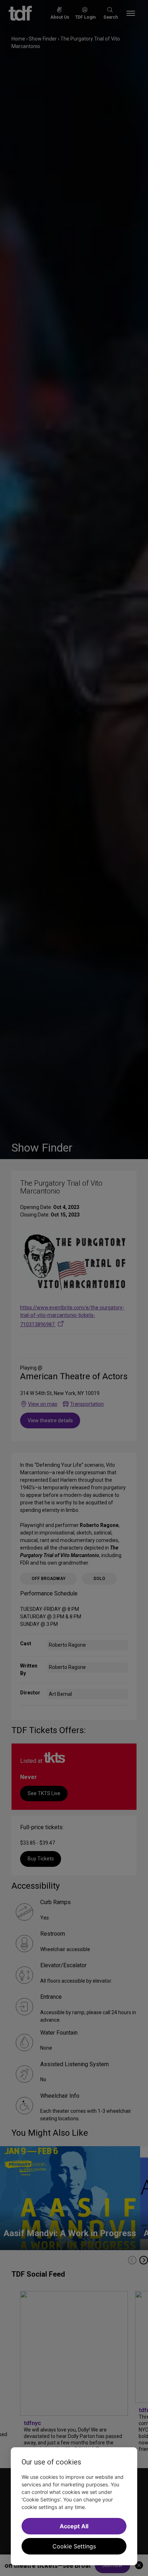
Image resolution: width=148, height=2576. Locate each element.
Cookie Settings (74, 2546)
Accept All (74, 2526)
